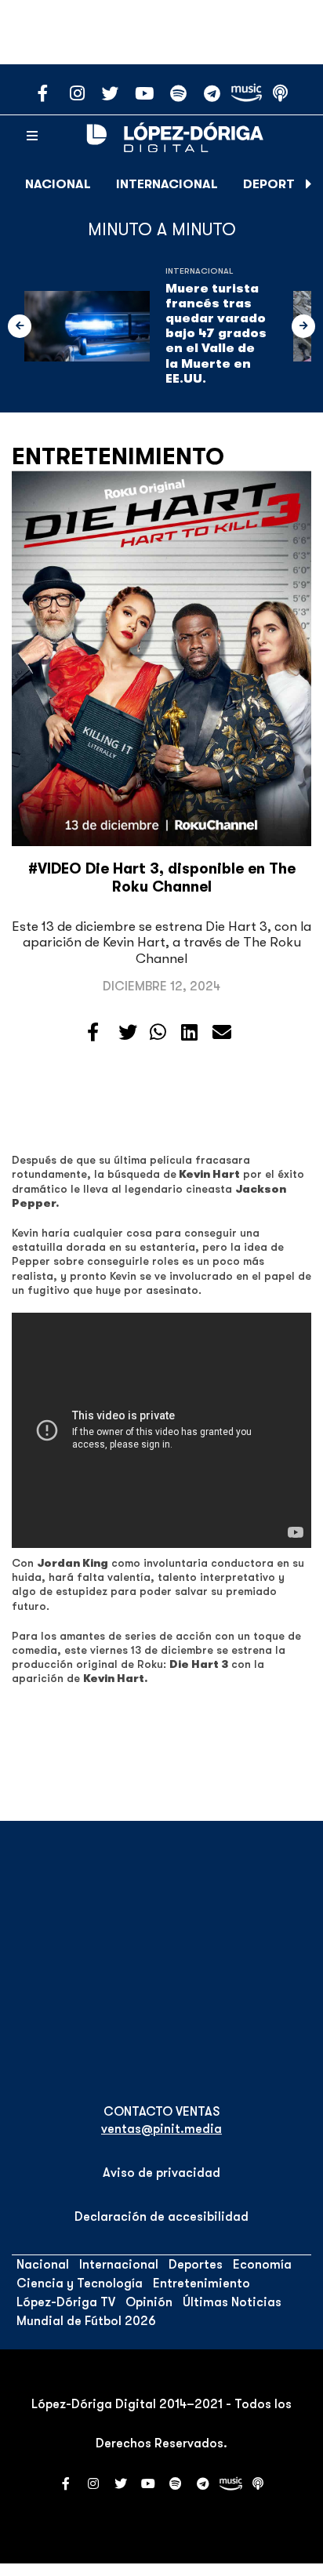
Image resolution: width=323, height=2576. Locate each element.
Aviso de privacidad (161, 2173)
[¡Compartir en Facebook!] (93, 1033)
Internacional (167, 184)
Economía (262, 2265)
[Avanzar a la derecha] (309, 184)
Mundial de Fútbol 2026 (86, 2321)
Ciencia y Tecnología (80, 2284)
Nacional (58, 184)
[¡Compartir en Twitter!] (128, 1033)
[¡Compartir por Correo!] (222, 1033)
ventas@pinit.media (161, 2129)
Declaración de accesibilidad (161, 2217)
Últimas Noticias (232, 2302)
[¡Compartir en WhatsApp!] (158, 1033)
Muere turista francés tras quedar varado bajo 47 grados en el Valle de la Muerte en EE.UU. (216, 334)
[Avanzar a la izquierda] (20, 326)
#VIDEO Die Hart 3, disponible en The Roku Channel (162, 878)
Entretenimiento (118, 456)
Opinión (149, 2302)
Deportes (276, 184)
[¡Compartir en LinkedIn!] (189, 1033)
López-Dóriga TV (66, 2302)
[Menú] (32, 136)
